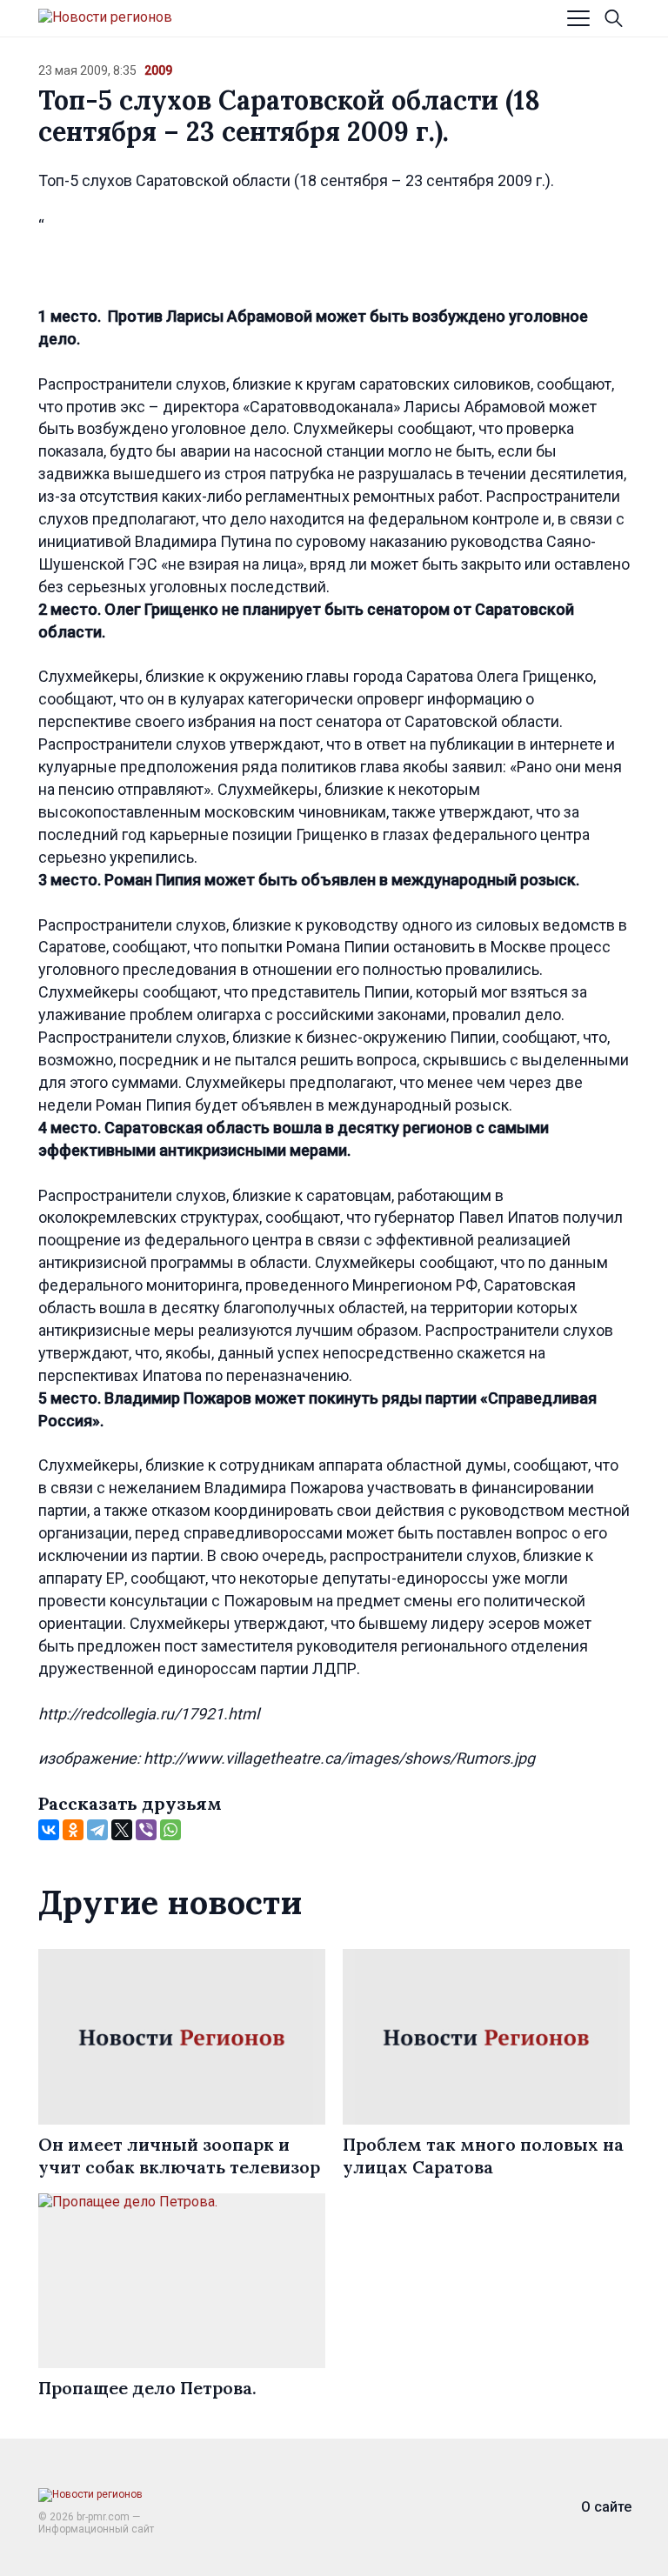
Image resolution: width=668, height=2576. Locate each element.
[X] (122, 1830)
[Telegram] (97, 1830)
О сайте (606, 2507)
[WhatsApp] (170, 1830)
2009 (158, 70)
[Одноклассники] (73, 1830)
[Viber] (146, 1830)
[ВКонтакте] (49, 1830)
